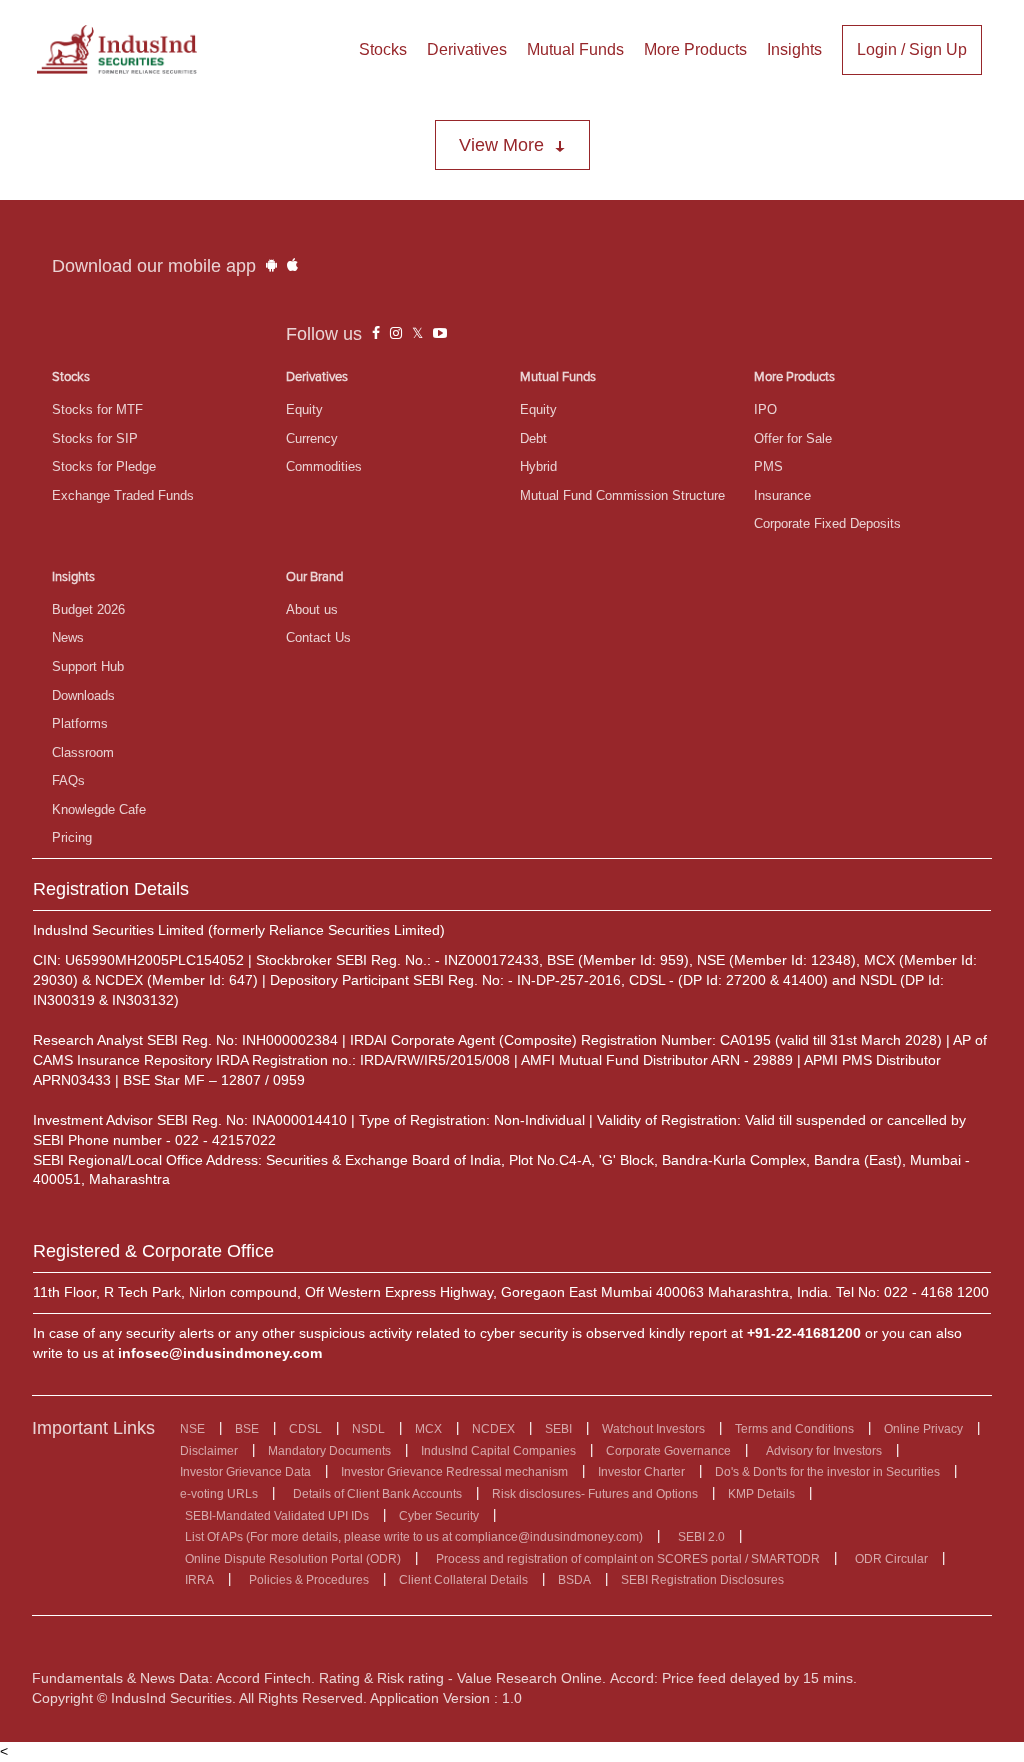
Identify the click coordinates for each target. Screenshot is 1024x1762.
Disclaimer (209, 1451)
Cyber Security (439, 1516)
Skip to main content (70, 18)
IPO (765, 409)
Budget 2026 (88, 609)
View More (501, 145)
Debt (533, 438)
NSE (192, 1429)
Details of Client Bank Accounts (377, 1494)
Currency (312, 438)
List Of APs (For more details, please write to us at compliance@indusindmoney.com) (414, 1537)
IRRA (199, 1580)
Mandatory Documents (329, 1451)
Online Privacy (923, 1429)
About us (312, 609)
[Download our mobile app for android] (271, 266)
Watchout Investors (653, 1429)
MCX (428, 1429)
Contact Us (318, 637)
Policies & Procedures (309, 1580)
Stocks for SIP (95, 438)
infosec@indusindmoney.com (220, 1353)
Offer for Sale (793, 438)
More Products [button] (695, 49)
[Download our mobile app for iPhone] (292, 266)
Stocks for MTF (97, 409)
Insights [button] (794, 49)
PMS (768, 466)
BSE (247, 1429)
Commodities (324, 466)
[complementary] (376, 334)
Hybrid (538, 466)
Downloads (83, 695)
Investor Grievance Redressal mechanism (454, 1472)
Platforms (80, 723)
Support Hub (88, 666)
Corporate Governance (668, 1451)
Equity (304, 409)
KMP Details (761, 1494)
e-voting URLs (219, 1494)
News (68, 637)
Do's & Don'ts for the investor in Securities (827, 1472)
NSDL (368, 1429)
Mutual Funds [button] (575, 49)
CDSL (305, 1429)
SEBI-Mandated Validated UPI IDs (277, 1516)
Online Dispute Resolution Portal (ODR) (293, 1559)
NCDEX (493, 1429)
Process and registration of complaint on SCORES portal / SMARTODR (628, 1559)
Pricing (72, 837)
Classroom (83, 752)
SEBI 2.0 (701, 1537)
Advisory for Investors (824, 1451)
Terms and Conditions (794, 1429)
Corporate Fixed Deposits (827, 523)
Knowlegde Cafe (99, 809)
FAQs (68, 780)
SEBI (558, 1429)
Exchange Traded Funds (123, 495)
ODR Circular (891, 1559)
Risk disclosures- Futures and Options (595, 1494)
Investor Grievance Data (245, 1472)
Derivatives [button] (467, 49)
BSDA (574, 1580)
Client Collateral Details (463, 1580)
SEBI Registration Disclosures (702, 1580)
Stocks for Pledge (104, 466)
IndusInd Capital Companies (498, 1451)
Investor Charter (641, 1472)
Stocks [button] (383, 49)
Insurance (782, 495)
